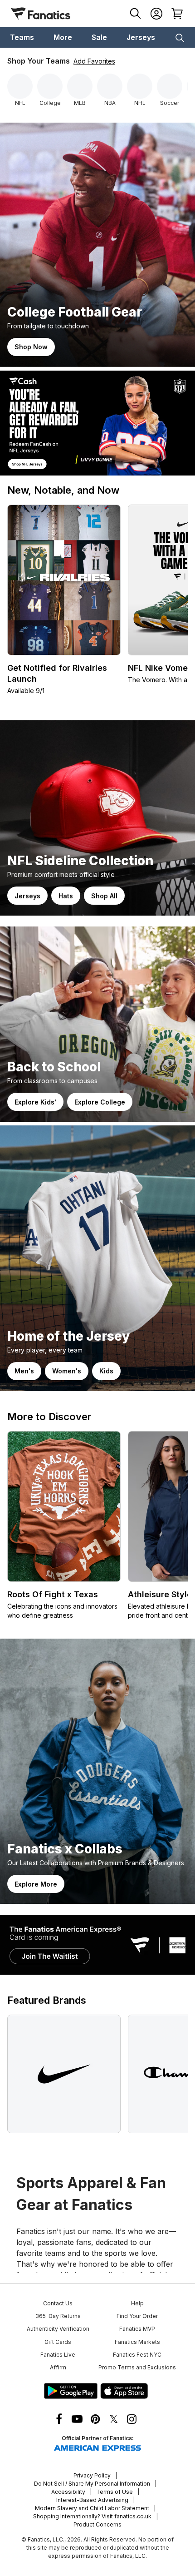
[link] (97, 245)
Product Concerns (97, 2524)
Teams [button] (22, 37)
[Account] (156, 14)
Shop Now (31, 347)
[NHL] (140, 86)
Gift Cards (58, 2342)
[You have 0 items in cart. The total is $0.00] (177, 14)
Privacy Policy (92, 2475)
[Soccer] (170, 86)
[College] (50, 86)
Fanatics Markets (137, 2342)
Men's (24, 1371)
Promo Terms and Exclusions (137, 2367)
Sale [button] (99, 37)
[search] (136, 14)
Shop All (104, 896)
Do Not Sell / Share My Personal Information (92, 2484)
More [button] (63, 37)
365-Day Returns (58, 2316)
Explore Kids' (35, 1102)
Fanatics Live (58, 2355)
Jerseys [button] (141, 37)
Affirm (58, 2367)
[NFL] (20, 86)
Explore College (100, 1102)
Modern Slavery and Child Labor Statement (92, 2508)
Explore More (36, 1884)
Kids (106, 1371)
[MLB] (80, 86)
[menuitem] (22, 37)
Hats (66, 896)
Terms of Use (115, 2492)
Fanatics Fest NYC (137, 2355)
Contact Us (58, 2303)
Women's (67, 1371)
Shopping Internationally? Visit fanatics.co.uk (92, 2516)
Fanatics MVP (137, 2329)
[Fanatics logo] (41, 14)
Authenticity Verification (58, 2329)
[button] (180, 37)
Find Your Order (137, 2316)
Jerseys (27, 896)
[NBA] (110, 86)
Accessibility (68, 2492)
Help (137, 2303)
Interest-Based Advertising (92, 2500)
